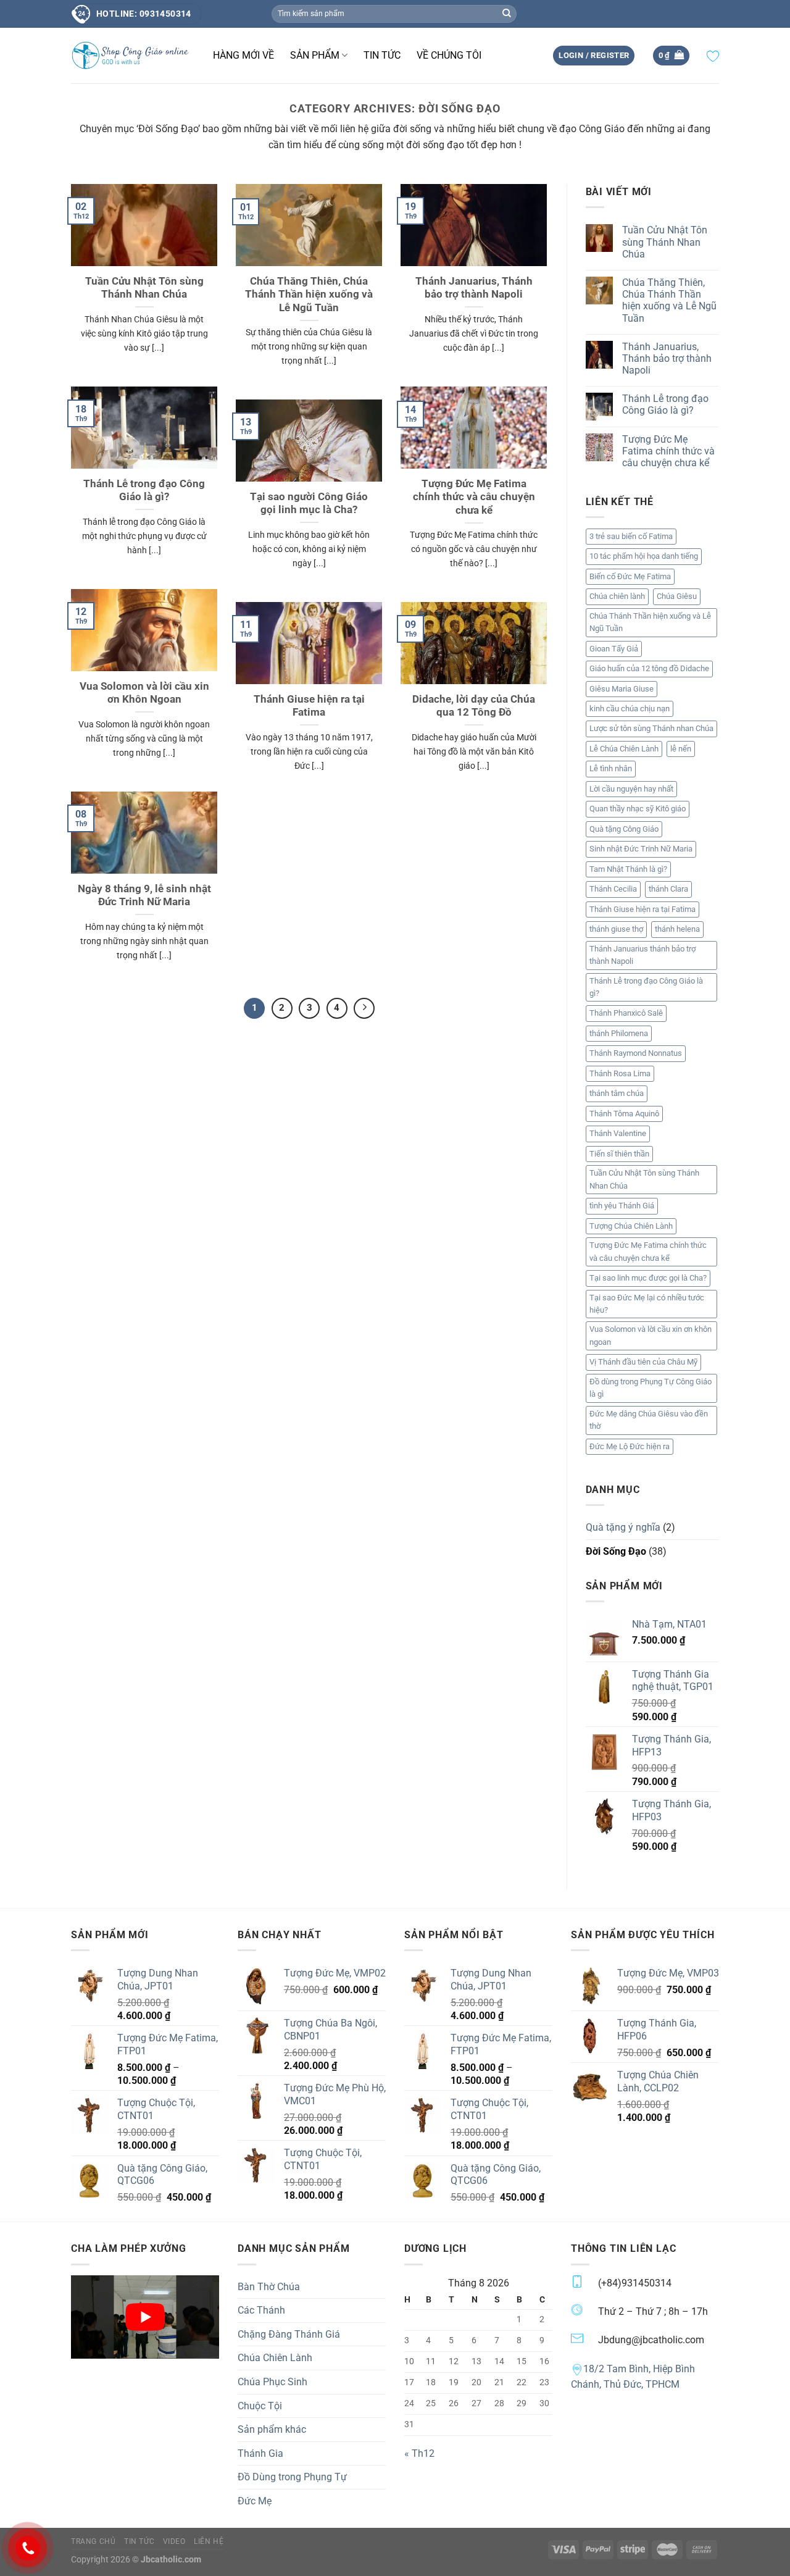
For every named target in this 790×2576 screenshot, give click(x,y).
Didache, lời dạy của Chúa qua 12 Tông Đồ (474, 706)
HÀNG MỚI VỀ (243, 55)
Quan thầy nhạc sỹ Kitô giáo (638, 809)
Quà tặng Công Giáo (624, 829)
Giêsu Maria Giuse (622, 689)
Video (174, 2541)
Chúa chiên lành (617, 596)
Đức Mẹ (255, 2501)
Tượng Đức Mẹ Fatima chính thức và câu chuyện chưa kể (474, 497)
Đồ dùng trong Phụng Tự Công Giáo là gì (651, 1388)
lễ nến (681, 749)
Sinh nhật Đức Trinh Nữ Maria (641, 849)
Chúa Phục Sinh (272, 2382)
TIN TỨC (382, 55)
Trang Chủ (94, 2541)
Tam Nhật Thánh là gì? (628, 869)
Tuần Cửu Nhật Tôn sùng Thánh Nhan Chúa (144, 288)
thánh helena (677, 929)
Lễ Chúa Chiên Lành (624, 749)
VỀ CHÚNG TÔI (449, 55)
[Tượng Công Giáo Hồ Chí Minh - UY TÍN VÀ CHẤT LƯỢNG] (133, 56)
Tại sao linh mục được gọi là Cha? (648, 1278)
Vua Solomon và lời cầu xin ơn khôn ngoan (651, 1335)
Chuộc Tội (260, 2406)
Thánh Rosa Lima (620, 1073)
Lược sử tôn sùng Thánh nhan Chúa (651, 728)
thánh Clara (668, 889)
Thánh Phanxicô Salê (626, 1013)
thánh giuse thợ (616, 929)
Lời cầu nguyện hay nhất (631, 789)
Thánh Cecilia (613, 889)
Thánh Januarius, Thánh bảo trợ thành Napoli (474, 288)
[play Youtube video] (145, 2317)
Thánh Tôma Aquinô (624, 1114)
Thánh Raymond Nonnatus (636, 1053)
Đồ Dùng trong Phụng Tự (292, 2477)
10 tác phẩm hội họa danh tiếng (644, 556)
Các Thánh (261, 2310)
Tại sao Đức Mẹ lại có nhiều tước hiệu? (647, 1304)
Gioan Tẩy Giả (614, 649)
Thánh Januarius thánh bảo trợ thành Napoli (642, 955)
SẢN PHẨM (315, 55)
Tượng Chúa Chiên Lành (631, 1226)
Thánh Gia (260, 2453)
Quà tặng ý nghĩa (623, 1527)
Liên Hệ (209, 2541)
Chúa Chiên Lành (275, 2358)
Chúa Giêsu (677, 596)
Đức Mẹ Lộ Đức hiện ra (630, 1446)
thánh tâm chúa (617, 1093)
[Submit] (507, 14)
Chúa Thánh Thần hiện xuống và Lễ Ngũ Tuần (650, 622)
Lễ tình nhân (611, 768)
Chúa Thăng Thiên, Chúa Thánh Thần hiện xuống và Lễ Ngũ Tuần (309, 295)
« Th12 (419, 2453)
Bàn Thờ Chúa (269, 2287)
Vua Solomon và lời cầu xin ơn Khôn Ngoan (144, 693)
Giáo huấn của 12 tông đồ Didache (649, 668)
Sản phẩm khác (272, 2429)
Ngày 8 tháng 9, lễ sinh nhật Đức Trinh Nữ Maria (144, 896)
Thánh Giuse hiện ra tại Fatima (309, 706)
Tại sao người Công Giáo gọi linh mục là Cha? (309, 504)
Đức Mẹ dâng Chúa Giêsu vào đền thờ (649, 1420)
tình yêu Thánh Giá (622, 1206)
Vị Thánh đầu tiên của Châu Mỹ (643, 1362)
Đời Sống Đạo (616, 1551)
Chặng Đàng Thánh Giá (289, 2334)
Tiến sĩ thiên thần (619, 1154)
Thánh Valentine (618, 1133)
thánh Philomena (619, 1033)
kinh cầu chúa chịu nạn (630, 709)
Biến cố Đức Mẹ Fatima (630, 576)
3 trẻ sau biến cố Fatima (631, 536)
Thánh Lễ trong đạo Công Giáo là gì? (144, 491)
